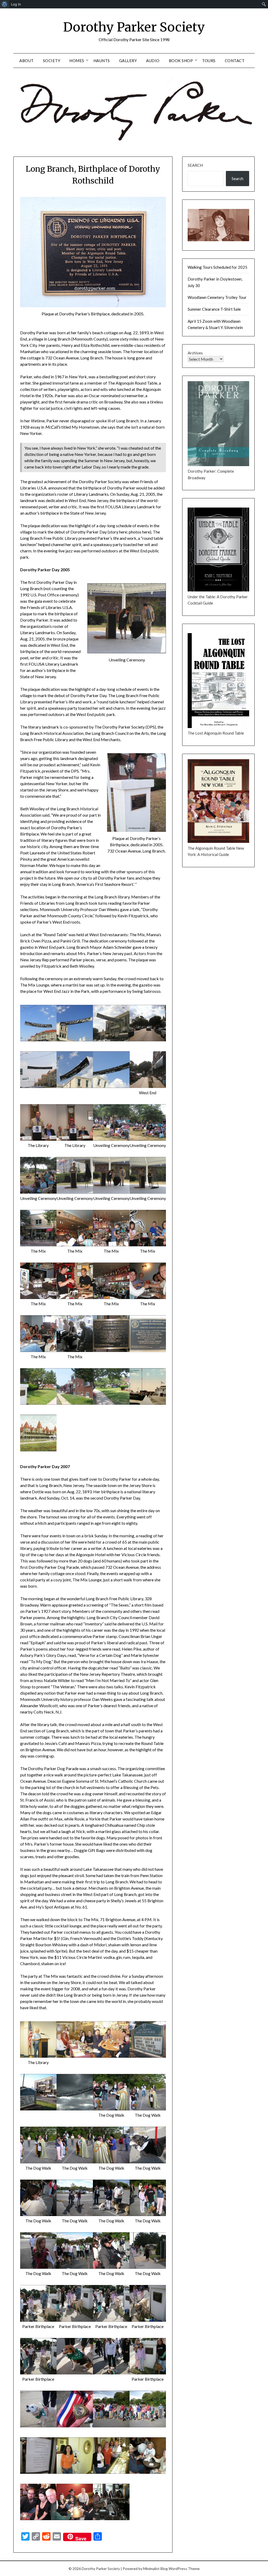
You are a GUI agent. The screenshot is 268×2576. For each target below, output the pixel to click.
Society (52, 61)
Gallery (128, 61)
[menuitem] (5, 4)
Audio (153, 61)
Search (195, 165)
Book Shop (181, 61)
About (27, 61)
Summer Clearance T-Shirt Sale (214, 309)
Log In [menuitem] (16, 4)
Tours (209, 61)
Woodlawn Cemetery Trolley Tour (217, 297)
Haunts (102, 61)
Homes (77, 61)
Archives (195, 353)
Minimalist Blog (155, 2569)
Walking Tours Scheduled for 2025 (217, 267)
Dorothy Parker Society (134, 27)
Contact (235, 61)
